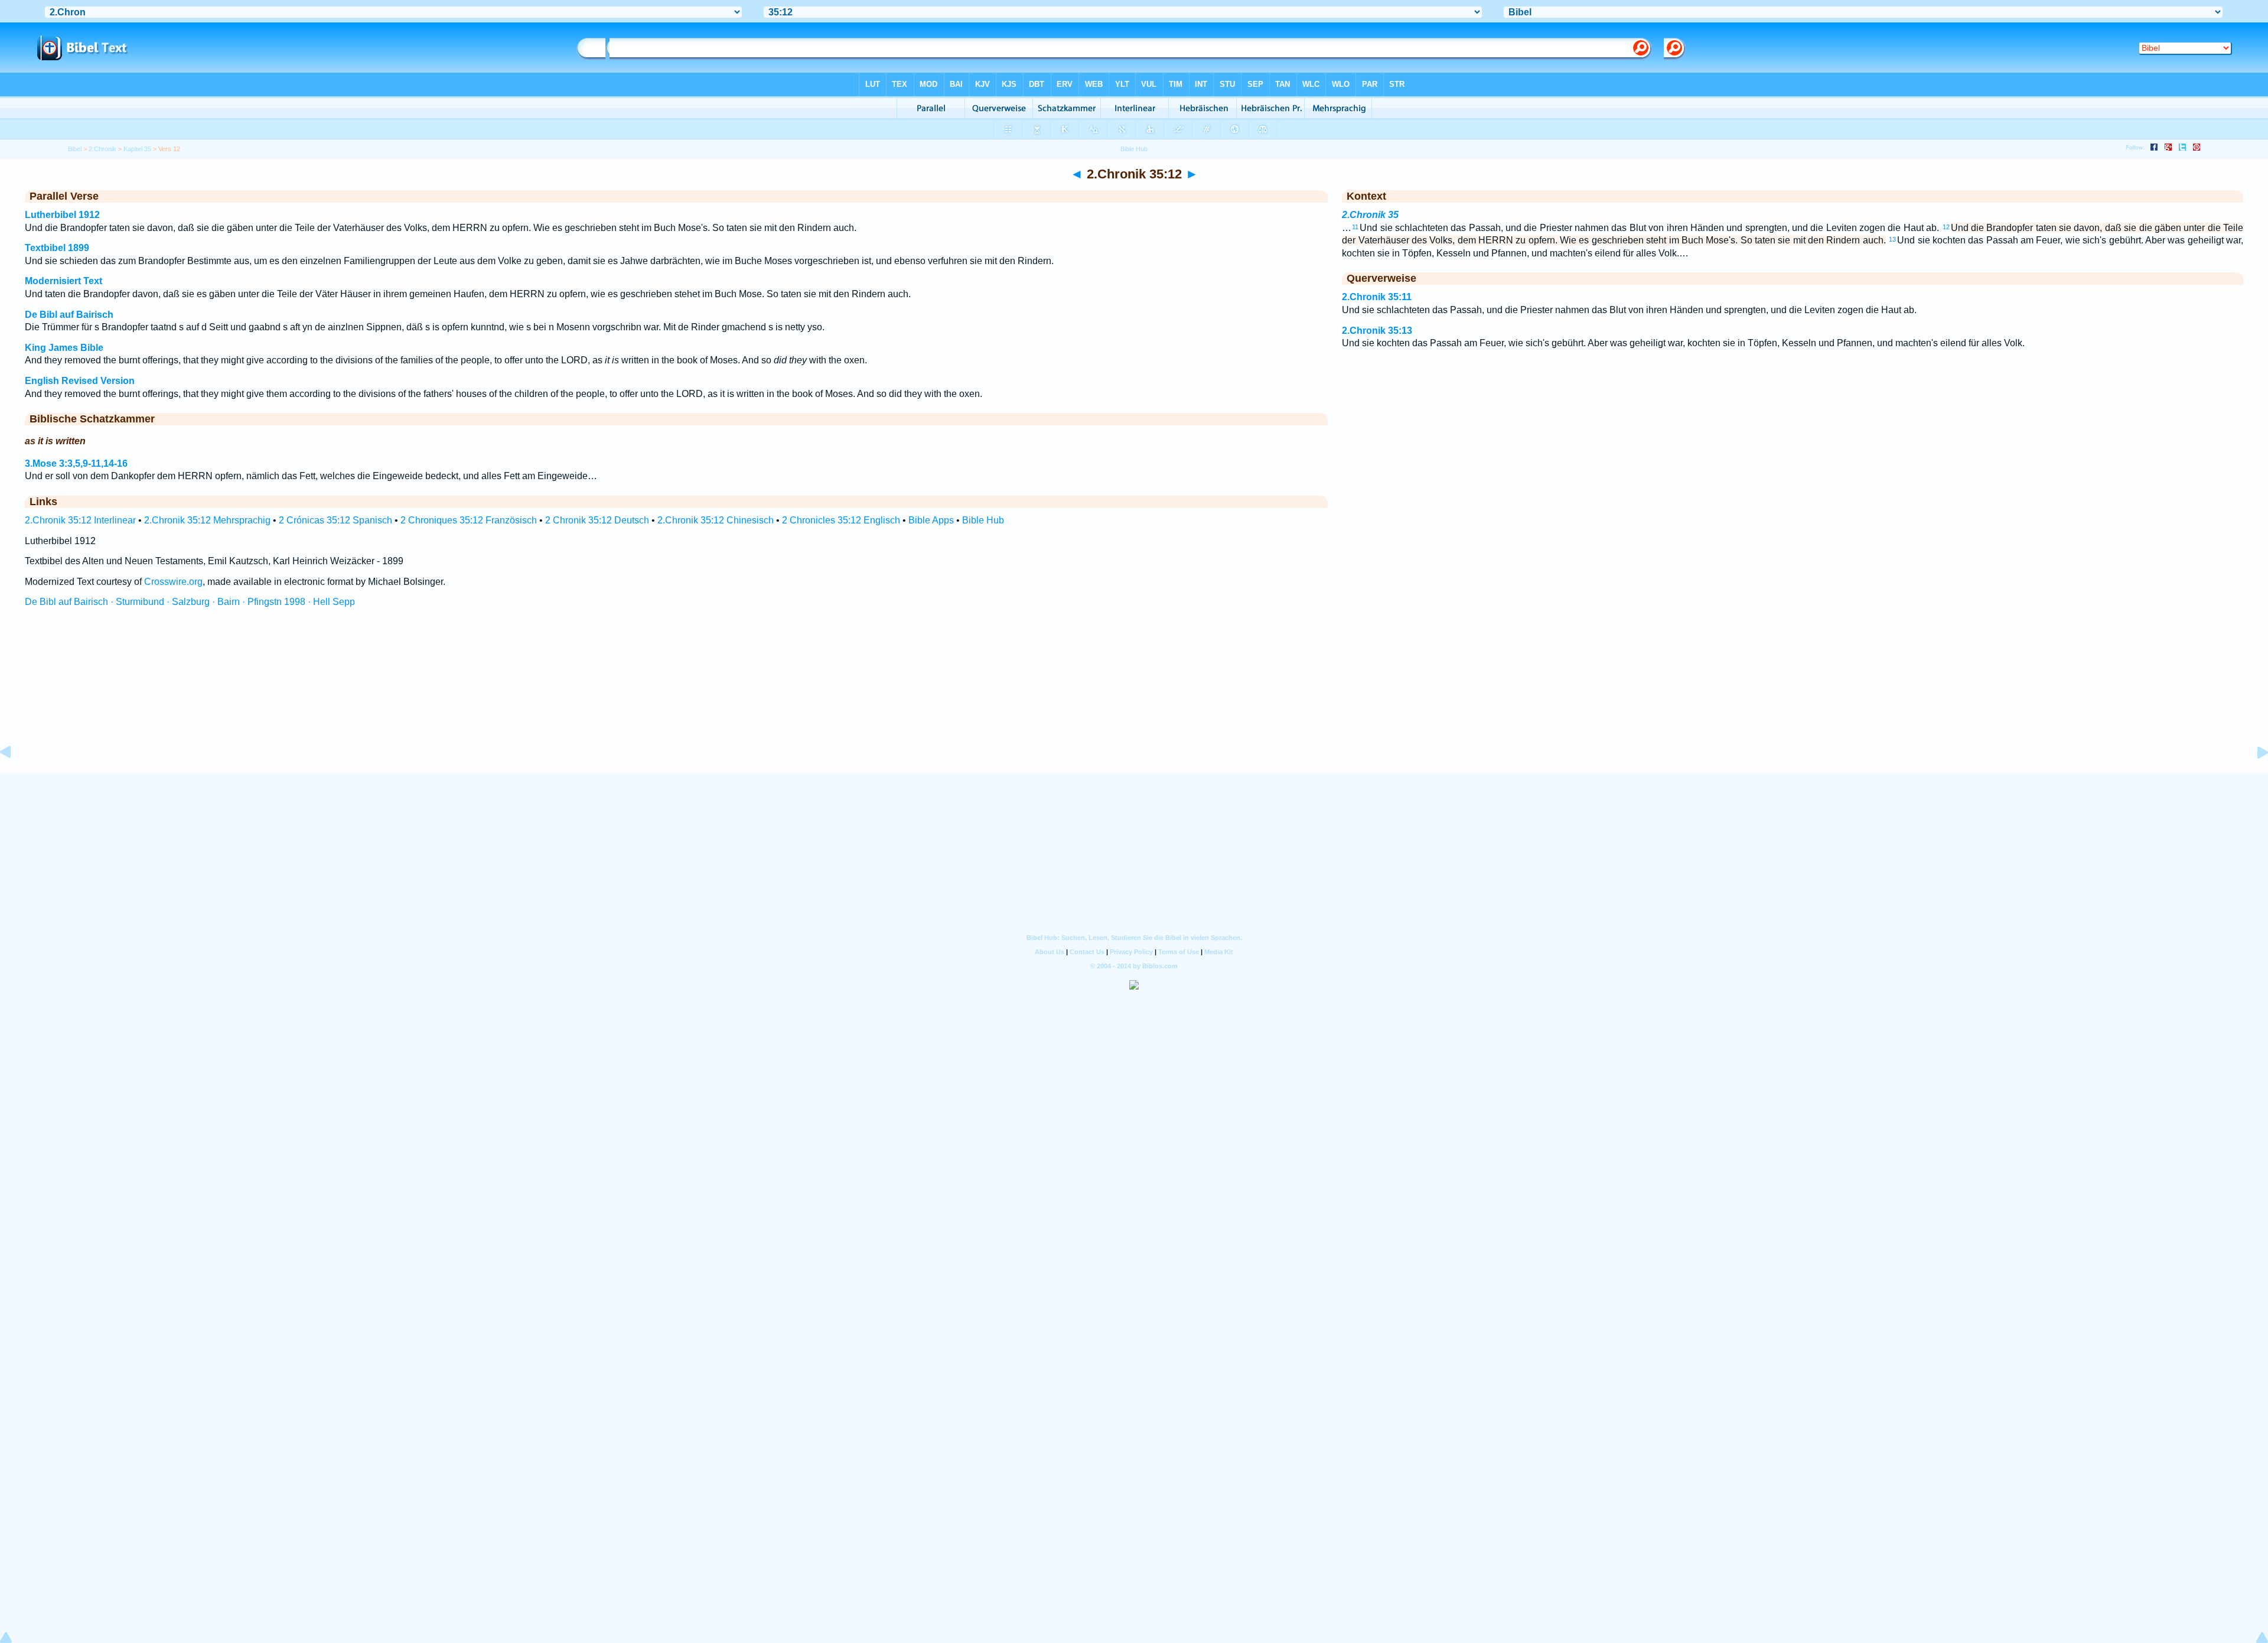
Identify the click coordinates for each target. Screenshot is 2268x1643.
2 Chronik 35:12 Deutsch (597, 520)
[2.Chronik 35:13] (2253, 779)
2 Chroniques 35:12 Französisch (469, 520)
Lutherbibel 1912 (62, 215)
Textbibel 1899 (57, 248)
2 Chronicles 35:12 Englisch (841, 520)
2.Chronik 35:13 (1377, 331)
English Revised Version (80, 381)
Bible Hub (983, 520)
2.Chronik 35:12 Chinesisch (716, 520)
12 (1946, 227)
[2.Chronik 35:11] (15, 779)
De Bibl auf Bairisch (69, 315)
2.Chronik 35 (1370, 215)
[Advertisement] (1134, 701)
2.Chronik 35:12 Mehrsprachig (207, 520)
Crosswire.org (173, 582)
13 (1892, 239)
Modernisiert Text (63, 281)
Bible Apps (931, 520)
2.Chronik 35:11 (1377, 297)
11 (1355, 227)
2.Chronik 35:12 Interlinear (80, 520)
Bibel (75, 149)
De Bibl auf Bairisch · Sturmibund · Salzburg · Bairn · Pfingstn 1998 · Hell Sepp (190, 602)
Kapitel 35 (137, 149)
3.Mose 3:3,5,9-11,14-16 (76, 463)
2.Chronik (102, 149)
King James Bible (64, 348)
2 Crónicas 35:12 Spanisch (335, 520)
